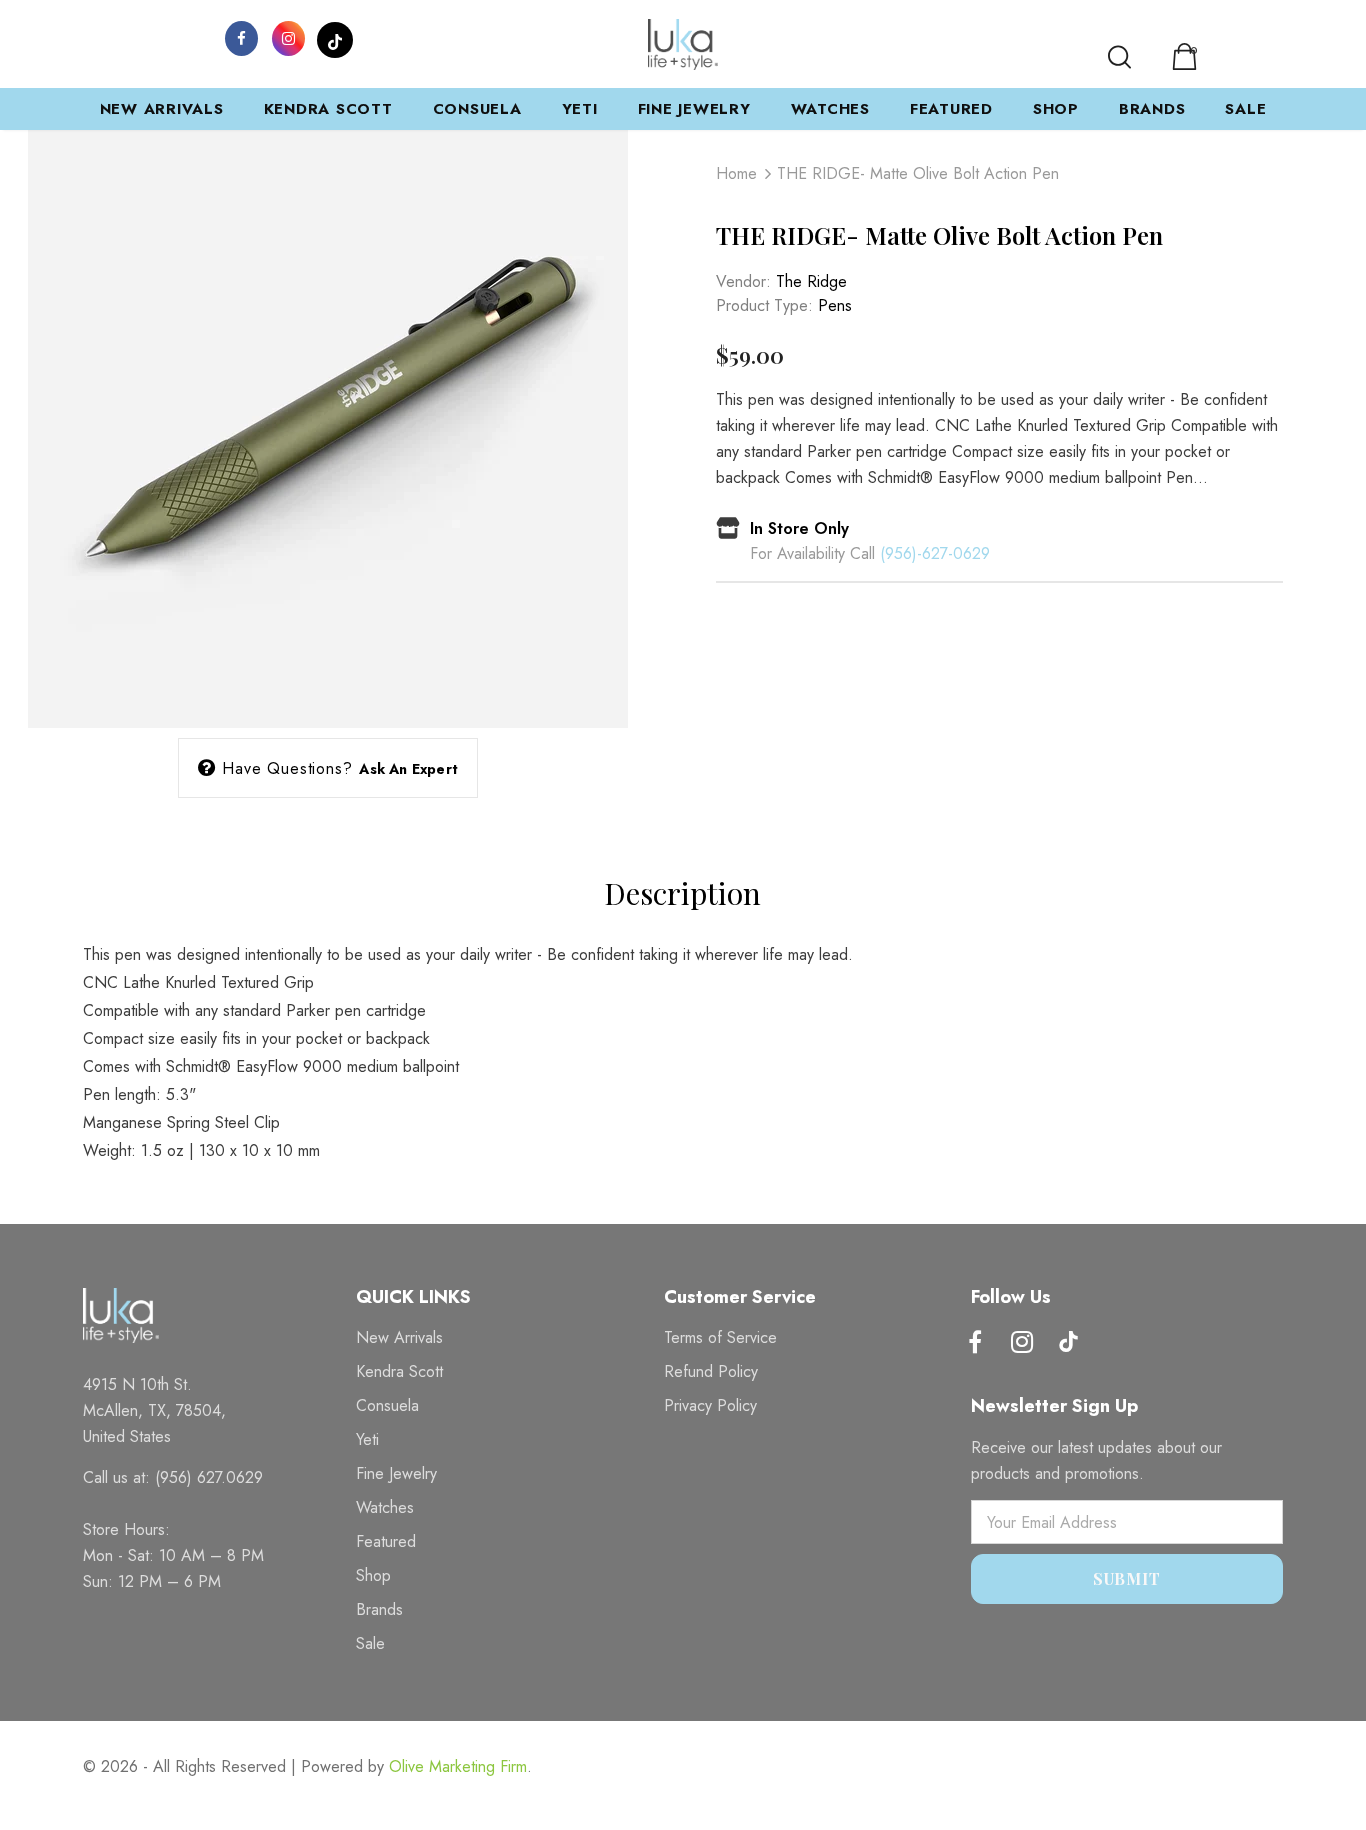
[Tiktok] (1069, 1344)
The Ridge (811, 281)
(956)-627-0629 (935, 553)
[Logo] (683, 44)
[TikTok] (335, 37)
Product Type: (764, 305)
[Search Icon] (1119, 57)
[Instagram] (288, 37)
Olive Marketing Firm (458, 1766)
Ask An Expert (408, 769)
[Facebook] (241, 37)
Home (736, 173)
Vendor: (743, 281)
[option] (328, 428)
